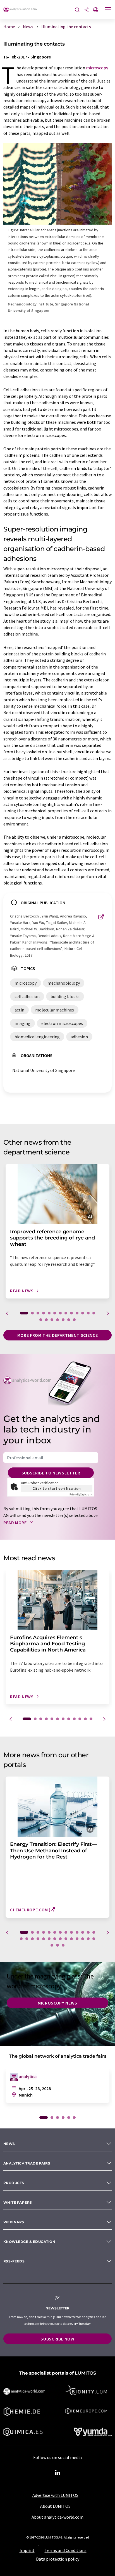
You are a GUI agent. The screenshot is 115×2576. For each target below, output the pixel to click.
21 (60, 1939)
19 (69, 1320)
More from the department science (57, 1335)
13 (94, 1313)
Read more (15, 1523)
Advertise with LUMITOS (55, 2495)
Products (14, 2183)
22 (66, 1939)
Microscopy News (57, 2003)
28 (52, 1945)
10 (77, 1313)
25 (83, 1939)
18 (63, 1320)
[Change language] (96, 10)
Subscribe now (57, 2339)
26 (88, 1939)
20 (74, 1320)
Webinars (14, 2222)
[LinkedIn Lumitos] (57, 2473)
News (9, 2144)
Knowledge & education (29, 2242)
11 (83, 1313)
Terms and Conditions (66, 2550)
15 (46, 1320)
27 (94, 1939)
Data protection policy (58, 2559)
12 (88, 1313)
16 (52, 1320)
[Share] (87, 10)
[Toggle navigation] (108, 10)
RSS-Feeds (14, 2261)
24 (77, 1939)
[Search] (77, 10)
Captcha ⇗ (81, 1494)
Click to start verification (57, 1488)
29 (57, 1945)
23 (71, 1939)
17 (57, 1320)
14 (41, 1320)
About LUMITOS (55, 2506)
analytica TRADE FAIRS (27, 2163)
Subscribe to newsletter (51, 1473)
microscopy (97, 68)
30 (63, 1945)
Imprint (27, 2550)
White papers (18, 2202)
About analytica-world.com (57, 2517)
